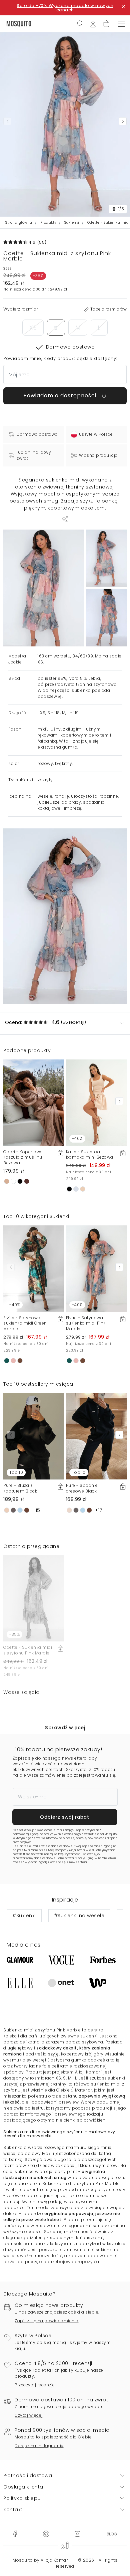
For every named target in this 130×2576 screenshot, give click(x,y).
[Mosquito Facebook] (15, 2534)
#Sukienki (24, 1916)
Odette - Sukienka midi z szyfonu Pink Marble (28, 1650)
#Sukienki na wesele (79, 1916)
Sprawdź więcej (65, 1728)
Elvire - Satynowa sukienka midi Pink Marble (86, 1323)
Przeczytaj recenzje (35, 2385)
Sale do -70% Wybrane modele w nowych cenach (65, 8)
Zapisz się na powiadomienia (47, 2321)
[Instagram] (77, 2534)
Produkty (48, 223)
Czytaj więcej (29, 2415)
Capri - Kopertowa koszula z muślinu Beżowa (23, 1157)
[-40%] (96, 1102)
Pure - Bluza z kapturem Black (20, 1488)
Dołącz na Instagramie (39, 2446)
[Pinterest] (46, 2534)
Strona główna (19, 223)
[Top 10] (34, 1436)
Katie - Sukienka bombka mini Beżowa (90, 1155)
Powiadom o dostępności (61, 395)
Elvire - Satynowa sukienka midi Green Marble (25, 1323)
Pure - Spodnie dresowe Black (82, 1488)
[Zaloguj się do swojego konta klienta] (93, 23)
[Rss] (112, 2534)
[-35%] (34, 1598)
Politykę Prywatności (67, 1854)
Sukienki (72, 223)
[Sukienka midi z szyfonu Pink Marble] (106, 558)
